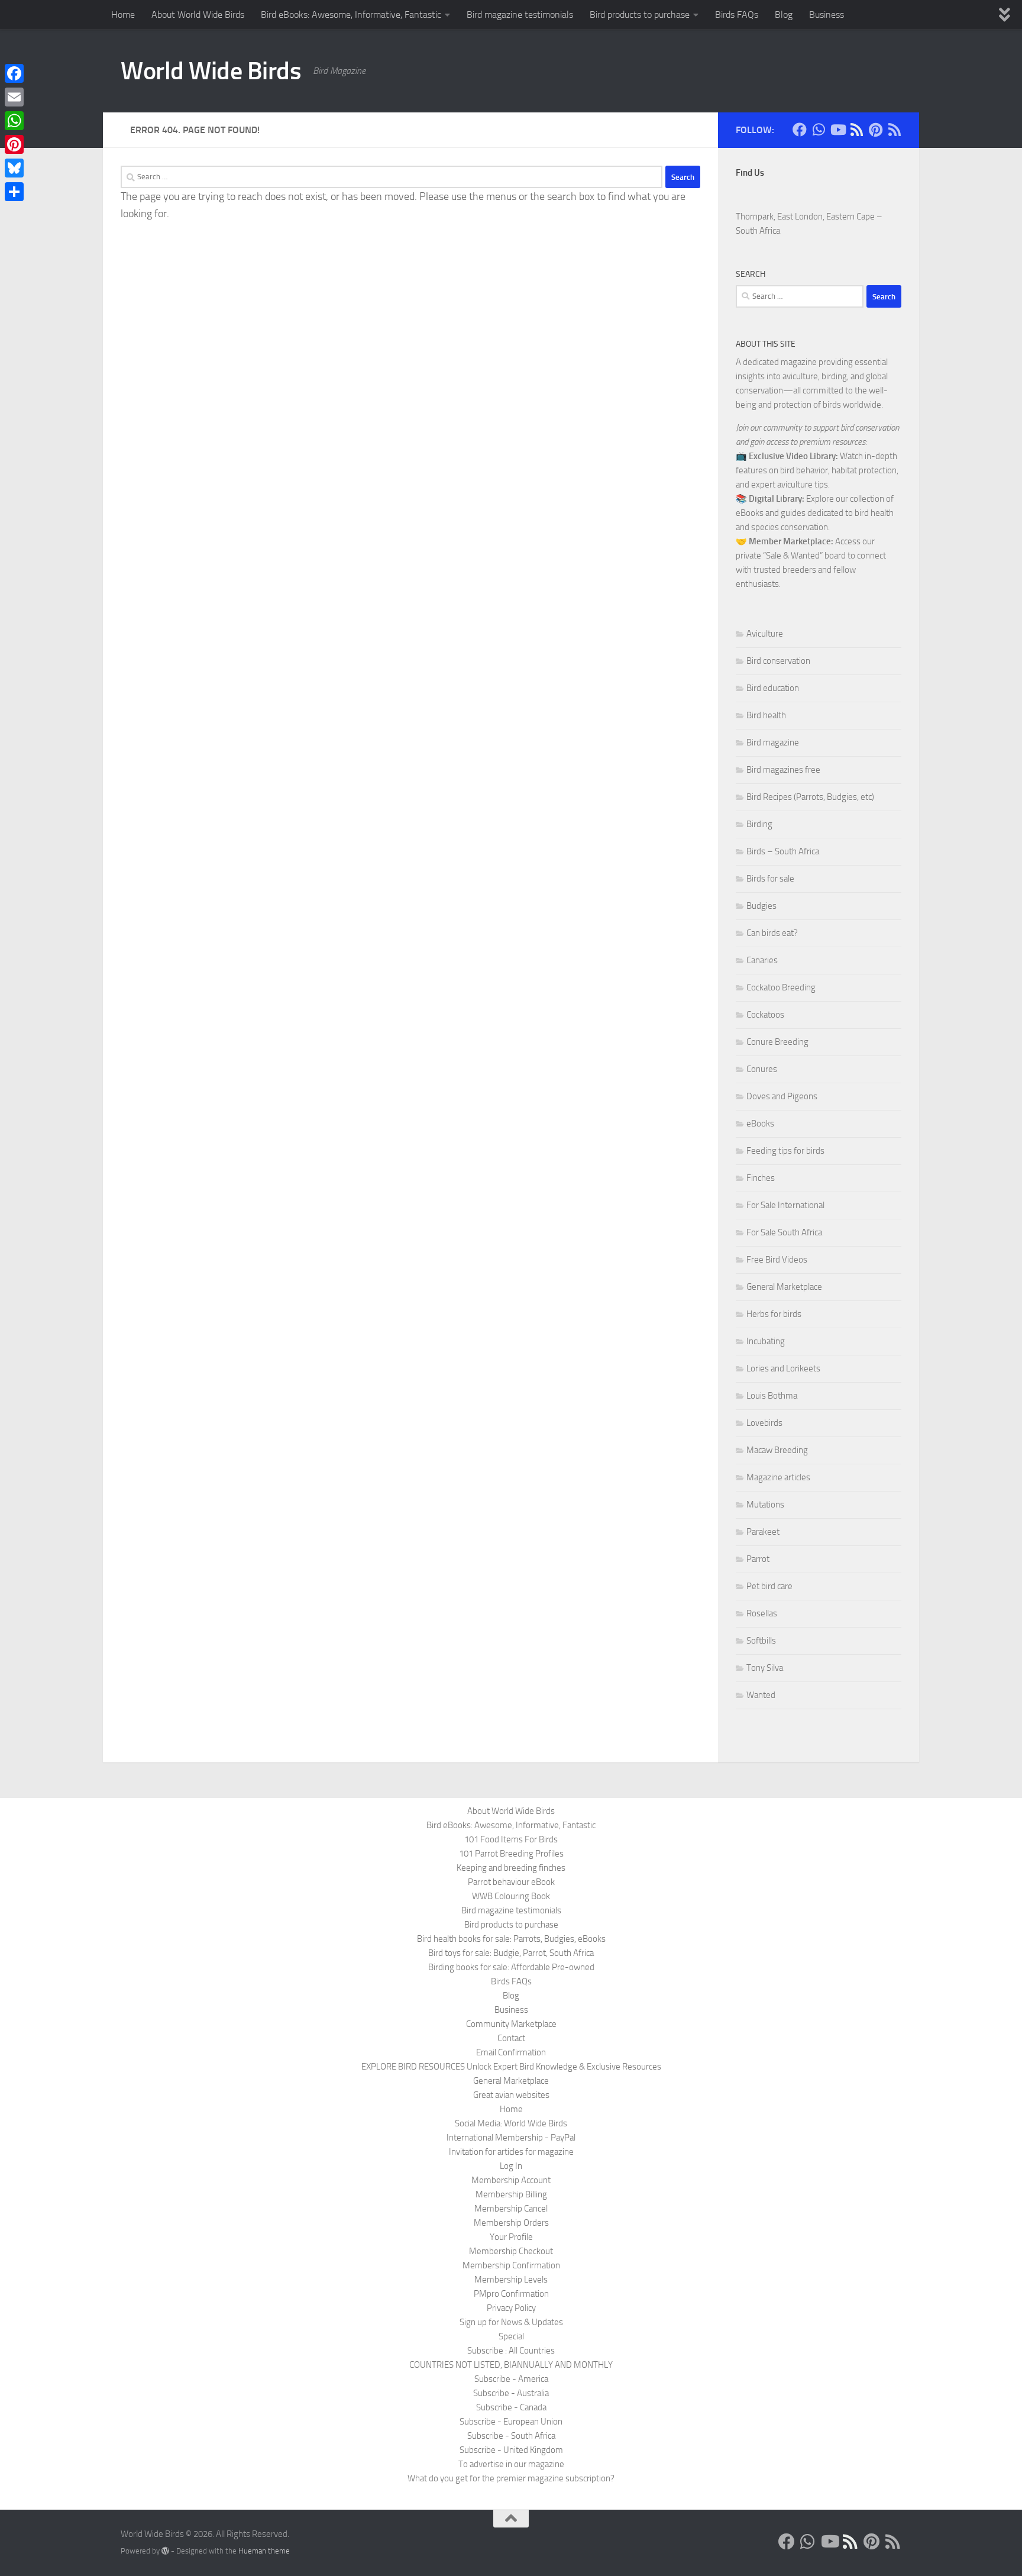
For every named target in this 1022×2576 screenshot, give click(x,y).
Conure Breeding (777, 1042)
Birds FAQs (737, 14)
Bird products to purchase (640, 14)
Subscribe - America (511, 2379)
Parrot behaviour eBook (511, 1882)
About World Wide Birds (198, 14)
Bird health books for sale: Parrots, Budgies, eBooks (511, 1939)
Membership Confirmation (511, 2265)
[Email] (14, 97)
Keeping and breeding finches (511, 1868)
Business (827, 14)
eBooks (760, 1124)
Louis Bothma (772, 1396)
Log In (511, 2166)
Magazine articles (778, 1477)
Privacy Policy (511, 2308)
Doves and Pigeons (782, 1096)
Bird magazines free (783, 770)
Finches (761, 1178)
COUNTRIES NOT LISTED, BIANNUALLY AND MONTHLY (511, 2365)
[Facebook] (14, 73)
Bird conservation (778, 661)
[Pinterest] (14, 144)
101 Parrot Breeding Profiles (511, 1854)
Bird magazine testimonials (520, 14)
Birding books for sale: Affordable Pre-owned (511, 1967)
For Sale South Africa (784, 1232)
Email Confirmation (511, 2052)
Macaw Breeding (777, 1450)
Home (123, 14)
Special (511, 2336)
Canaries (762, 960)
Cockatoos (765, 1015)
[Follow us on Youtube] (837, 130)
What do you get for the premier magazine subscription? (511, 2478)
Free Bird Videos (777, 1260)
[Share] (14, 192)
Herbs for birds (774, 1314)
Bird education (773, 688)
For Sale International (785, 1205)
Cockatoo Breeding (781, 987)
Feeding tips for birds (785, 1151)
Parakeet (763, 1532)
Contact (511, 2038)
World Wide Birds (211, 71)
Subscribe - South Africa (511, 2436)
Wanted (761, 1695)
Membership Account (511, 2180)
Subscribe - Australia (511, 2393)
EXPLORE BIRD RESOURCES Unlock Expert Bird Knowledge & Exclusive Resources (511, 2067)
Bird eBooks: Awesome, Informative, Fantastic (351, 14)
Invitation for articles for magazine (511, 2152)
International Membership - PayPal (511, 2138)
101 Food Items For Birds (511, 1839)
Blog (784, 14)
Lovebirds (764, 1423)
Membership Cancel (511, 2209)
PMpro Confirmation (511, 2294)
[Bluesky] (14, 168)
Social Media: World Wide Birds (511, 2123)
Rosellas (762, 1613)
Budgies (761, 906)
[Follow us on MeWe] (894, 130)
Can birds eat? (772, 933)
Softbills (761, 1641)
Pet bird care (769, 1586)
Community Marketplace (511, 2024)
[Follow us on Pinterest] (875, 130)
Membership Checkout (511, 2251)
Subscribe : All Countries (511, 2351)
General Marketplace (784, 1287)
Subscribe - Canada (511, 2407)
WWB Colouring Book (511, 1896)
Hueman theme (264, 2551)
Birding (759, 824)
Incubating (766, 1341)
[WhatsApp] (14, 121)
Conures (762, 1069)
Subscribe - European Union (511, 2422)
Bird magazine (773, 743)
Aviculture (765, 634)
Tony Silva (765, 1668)
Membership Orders (511, 2223)
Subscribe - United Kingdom (511, 2450)
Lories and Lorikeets (783, 1368)
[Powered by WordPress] (165, 2551)
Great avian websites (511, 2095)
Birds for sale (770, 879)
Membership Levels (511, 2280)
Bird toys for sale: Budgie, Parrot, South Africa (511, 1953)
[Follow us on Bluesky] (856, 130)
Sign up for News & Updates (511, 2322)
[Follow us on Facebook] (800, 130)
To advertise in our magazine (511, 2464)
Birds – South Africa (783, 851)
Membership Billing (511, 2194)
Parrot (758, 1559)
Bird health (766, 715)
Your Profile (511, 2237)
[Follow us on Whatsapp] (819, 130)
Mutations (765, 1505)
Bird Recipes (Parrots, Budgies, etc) (810, 797)
